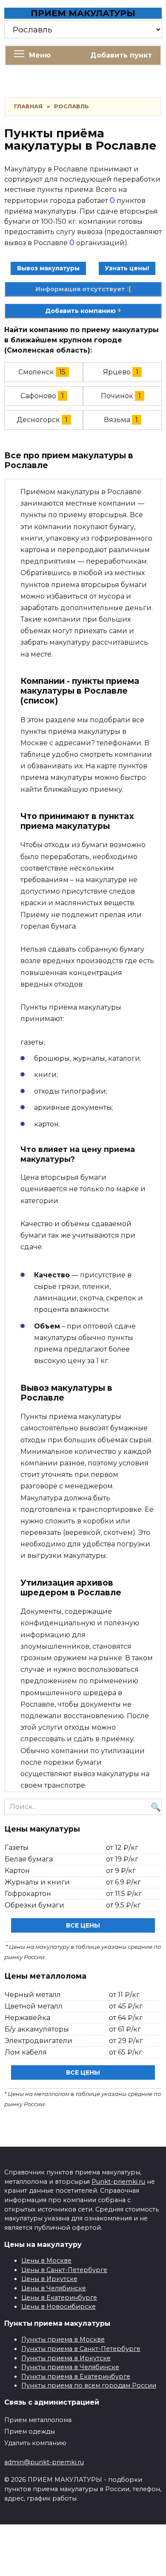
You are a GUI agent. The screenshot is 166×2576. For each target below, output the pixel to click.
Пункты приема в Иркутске (66, 2358)
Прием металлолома (38, 2420)
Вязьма (117, 420)
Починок (117, 396)
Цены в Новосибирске (59, 2307)
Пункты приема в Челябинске (70, 2367)
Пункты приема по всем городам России (89, 2385)
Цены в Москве (46, 2261)
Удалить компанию (35, 2443)
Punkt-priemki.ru (118, 2182)
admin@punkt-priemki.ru (44, 2462)
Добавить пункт (121, 55)
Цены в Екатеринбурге (59, 2298)
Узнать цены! (127, 268)
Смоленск (36, 372)
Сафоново (38, 396)
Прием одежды (30, 2431)
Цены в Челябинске (54, 2288)
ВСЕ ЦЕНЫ (83, 1925)
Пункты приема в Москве (63, 2339)
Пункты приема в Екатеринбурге (76, 2376)
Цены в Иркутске (49, 2279)
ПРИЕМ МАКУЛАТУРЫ (83, 13)
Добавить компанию (83, 311)
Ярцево (117, 372)
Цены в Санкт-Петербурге (64, 2270)
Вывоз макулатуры (48, 268)
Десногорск (38, 420)
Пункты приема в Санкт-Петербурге (81, 2349)
